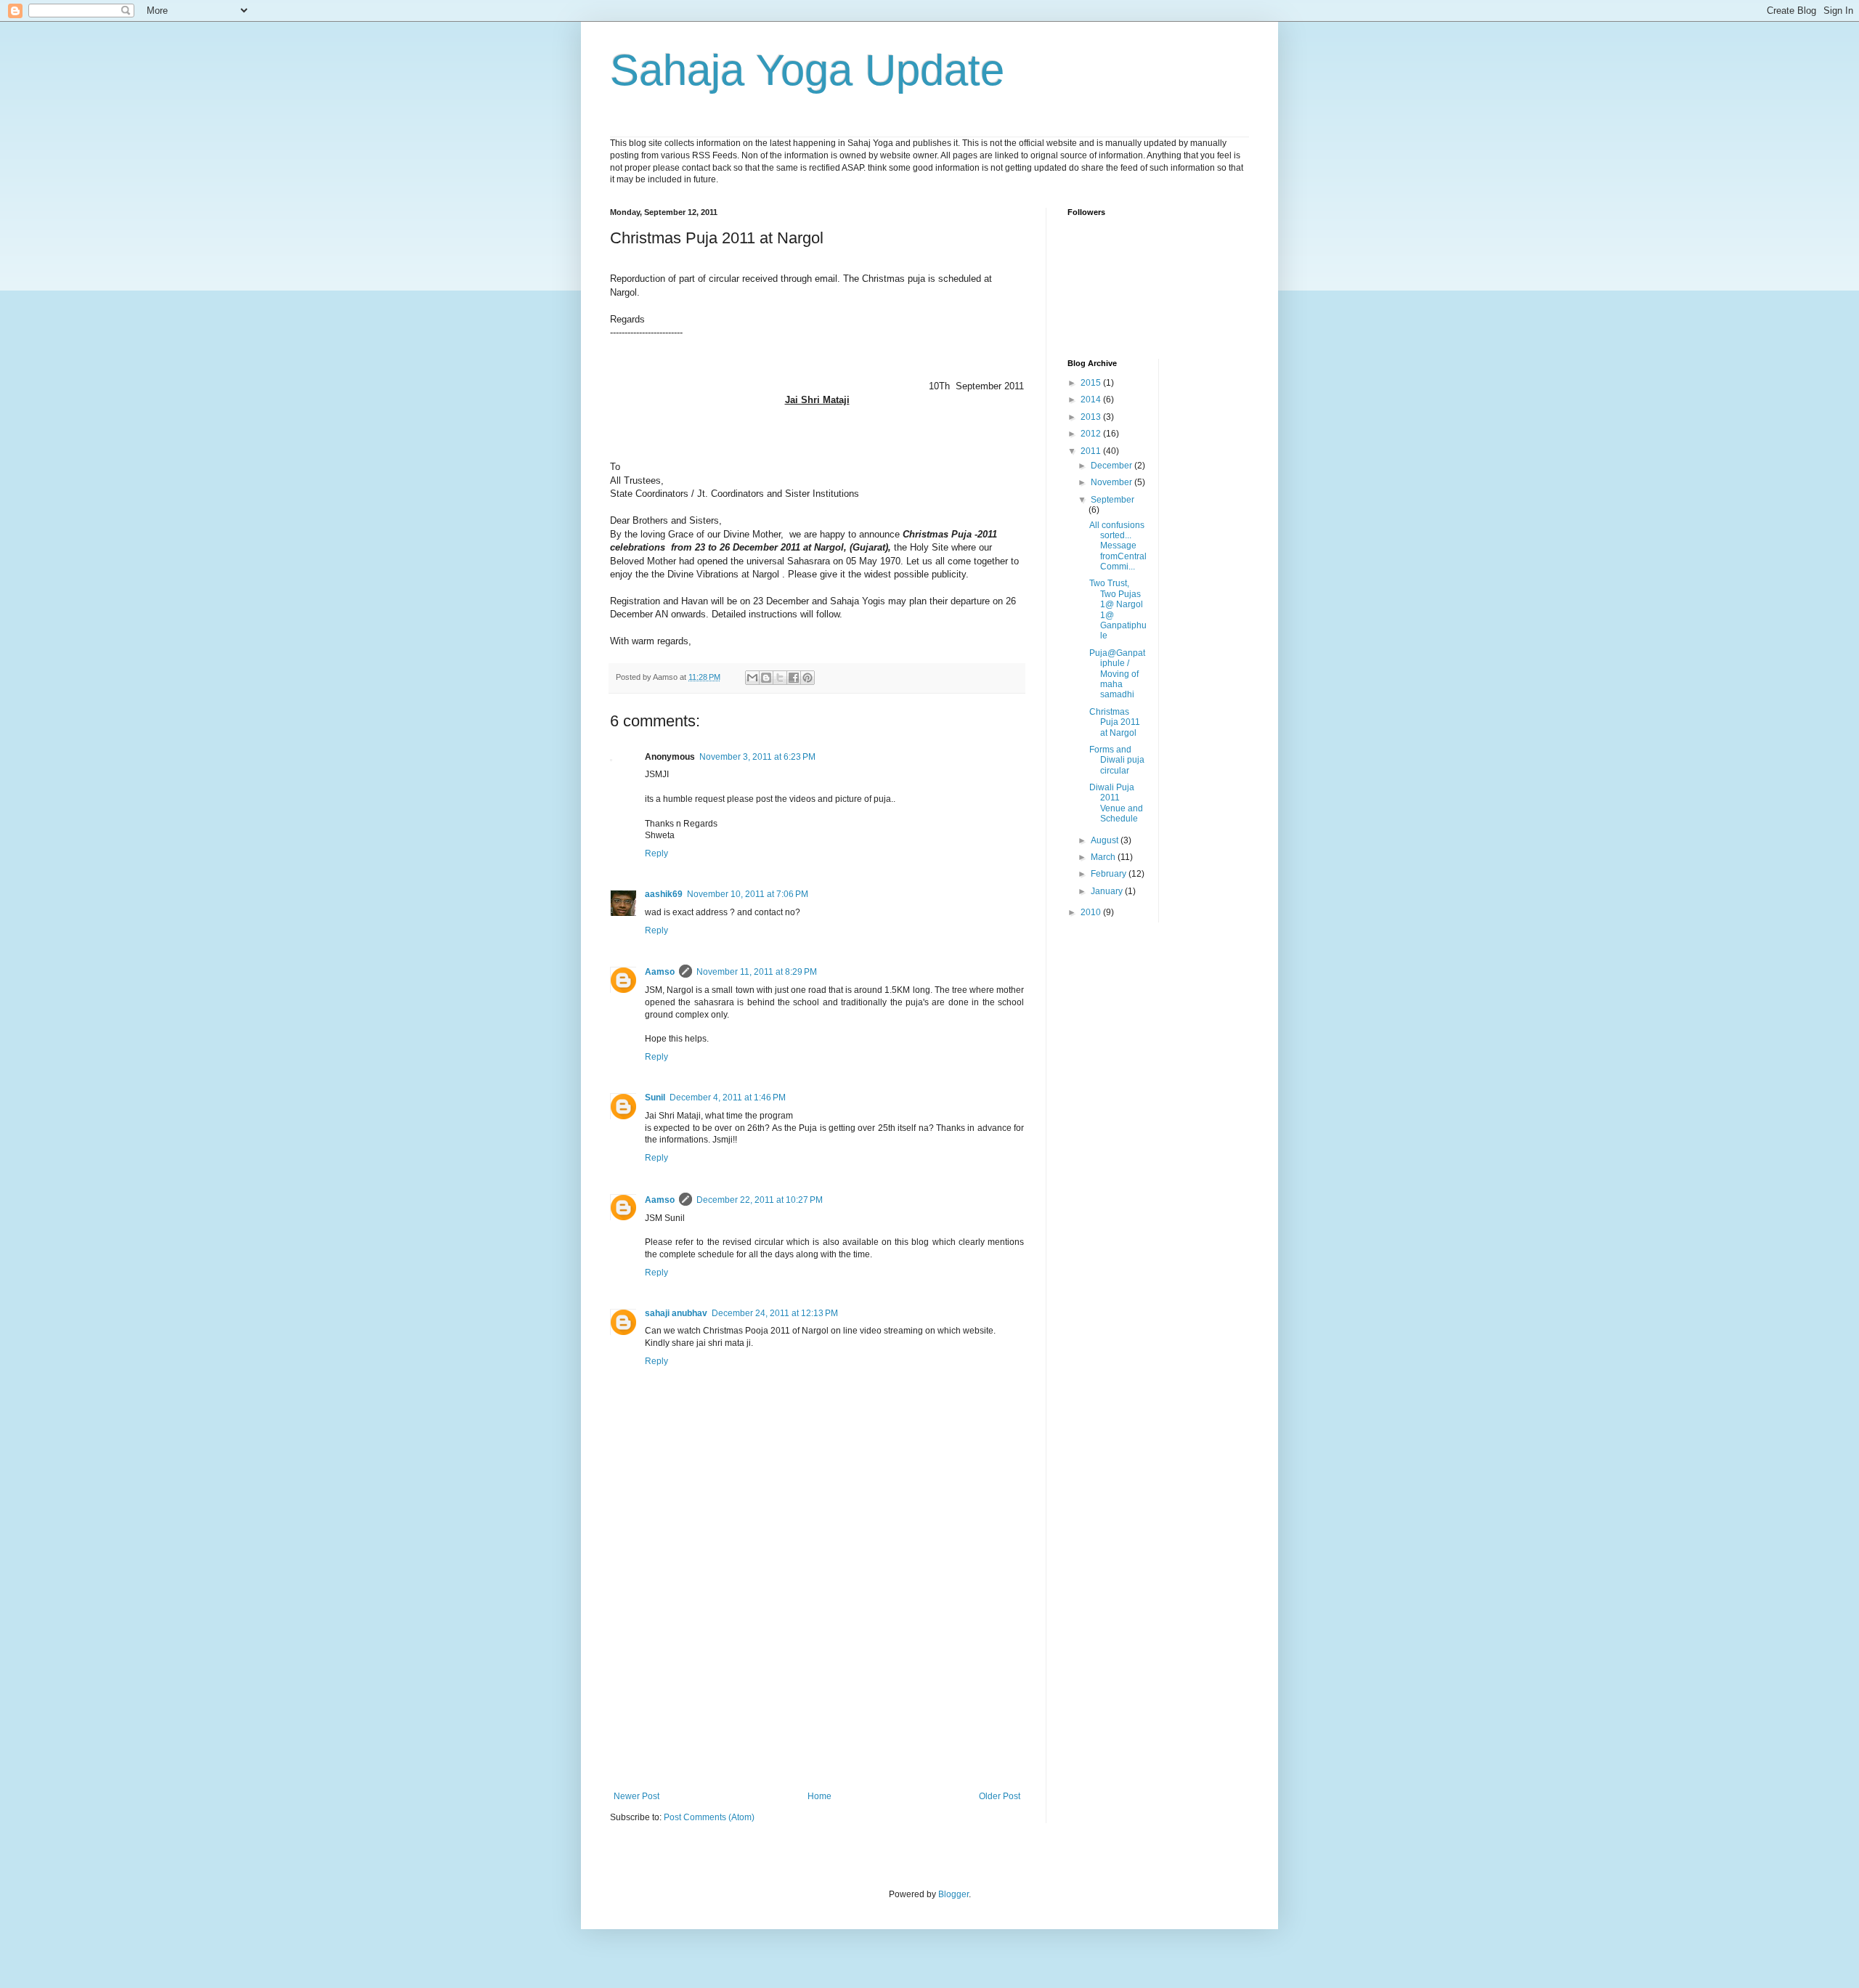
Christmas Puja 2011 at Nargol (1115, 722)
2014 (1092, 399)
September (1112, 500)
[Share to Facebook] (794, 678)
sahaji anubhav (676, 1313)
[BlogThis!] (766, 678)
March (1104, 857)
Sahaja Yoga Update (807, 70)
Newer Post (636, 1796)
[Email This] (752, 678)
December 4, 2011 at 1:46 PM (728, 1098)
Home (819, 1796)
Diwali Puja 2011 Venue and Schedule (1116, 803)
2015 (1092, 383)
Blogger (953, 1894)
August (1106, 840)
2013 (1092, 417)
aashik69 (664, 894)
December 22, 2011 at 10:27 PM (760, 1200)
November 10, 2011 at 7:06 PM (748, 894)
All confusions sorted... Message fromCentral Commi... (1118, 546)
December (1112, 466)
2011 (1092, 451)
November (1112, 482)
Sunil (655, 1098)
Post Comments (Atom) (709, 1817)
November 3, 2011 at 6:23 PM (757, 757)
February (1110, 874)
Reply (656, 853)
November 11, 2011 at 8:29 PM (757, 972)
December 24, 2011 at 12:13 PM (775, 1313)
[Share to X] (780, 678)
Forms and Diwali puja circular (1117, 760)
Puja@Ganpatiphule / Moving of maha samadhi (1117, 674)
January (1108, 891)
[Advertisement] (817, 1682)
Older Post (1000, 1796)
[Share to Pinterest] (808, 678)
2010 (1092, 912)
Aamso (660, 972)
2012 (1092, 434)
